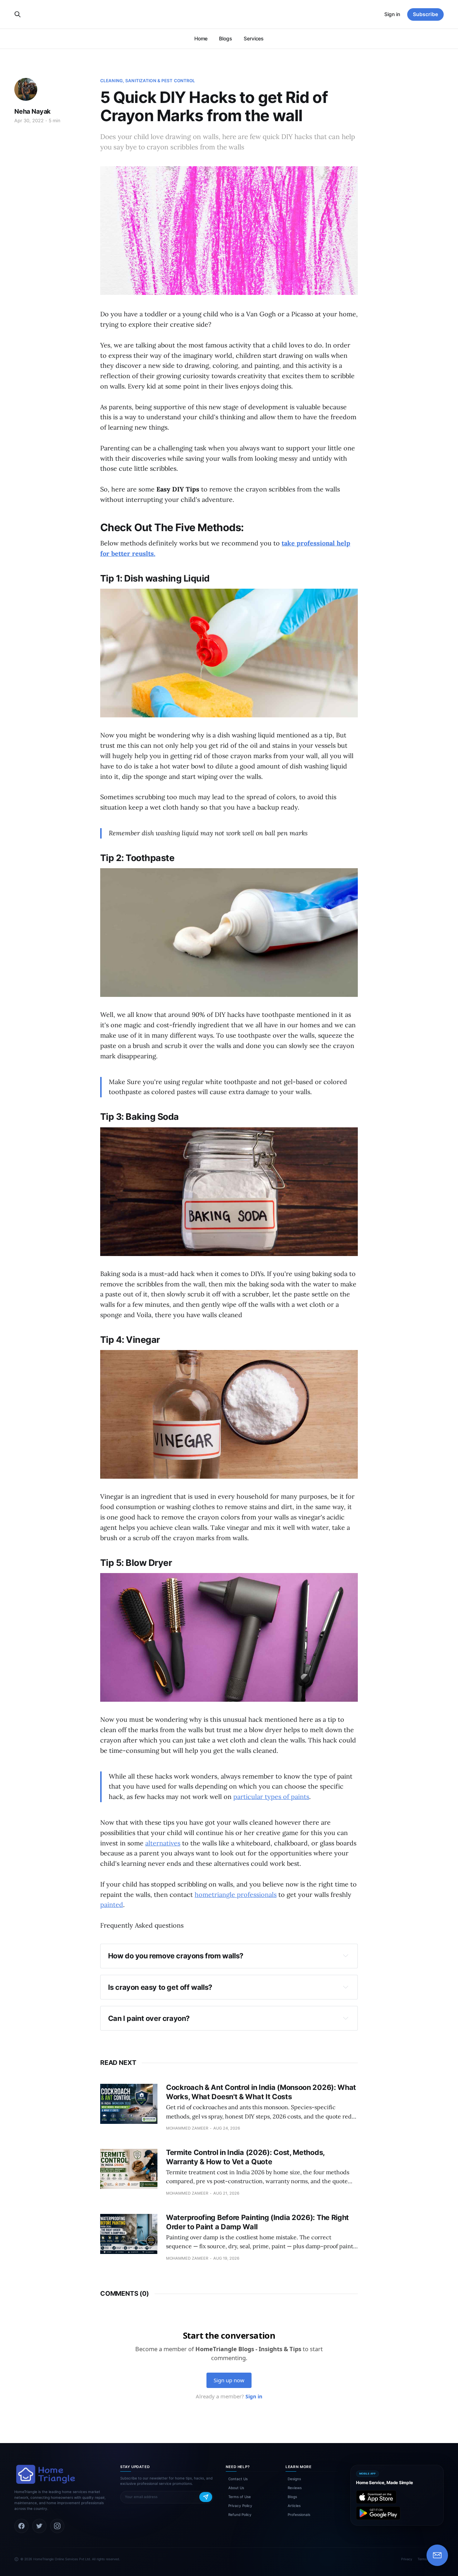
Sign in (392, 14)
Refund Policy (240, 2515)
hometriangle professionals (236, 1895)
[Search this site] (18, 14)
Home (201, 38)
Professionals (299, 2515)
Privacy (407, 2559)
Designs (294, 2479)
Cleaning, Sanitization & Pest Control (148, 81)
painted (112, 1905)
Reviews (295, 2488)
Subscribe (425, 14)
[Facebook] (21, 2526)
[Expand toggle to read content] (346, 1956)
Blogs (226, 38)
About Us (236, 2488)
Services (254, 38)
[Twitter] (39, 2526)
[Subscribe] (206, 2497)
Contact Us (238, 2479)
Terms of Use (240, 2497)
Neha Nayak (32, 111)
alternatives (163, 1843)
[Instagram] (57, 2526)
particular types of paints (271, 1797)
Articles (294, 2506)
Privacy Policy (240, 2506)
